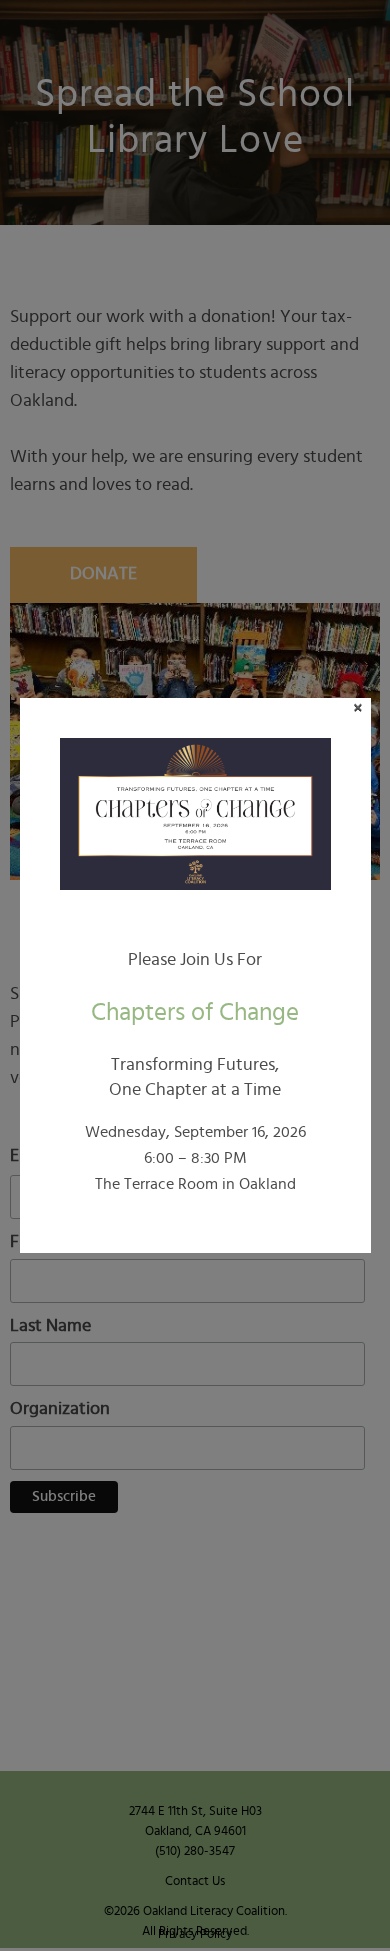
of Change (195, 1012)
